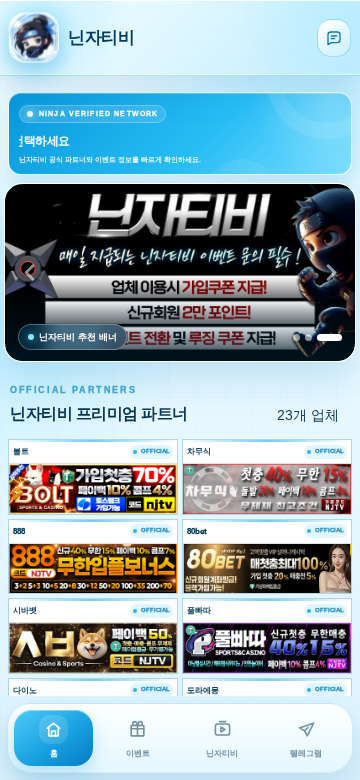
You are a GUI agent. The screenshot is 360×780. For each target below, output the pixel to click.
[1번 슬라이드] (296, 337)
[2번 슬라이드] (308, 337)
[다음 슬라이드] (331, 273)
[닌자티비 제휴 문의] (334, 38)
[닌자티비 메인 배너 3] (180, 272)
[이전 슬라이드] (29, 273)
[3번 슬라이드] (329, 337)
